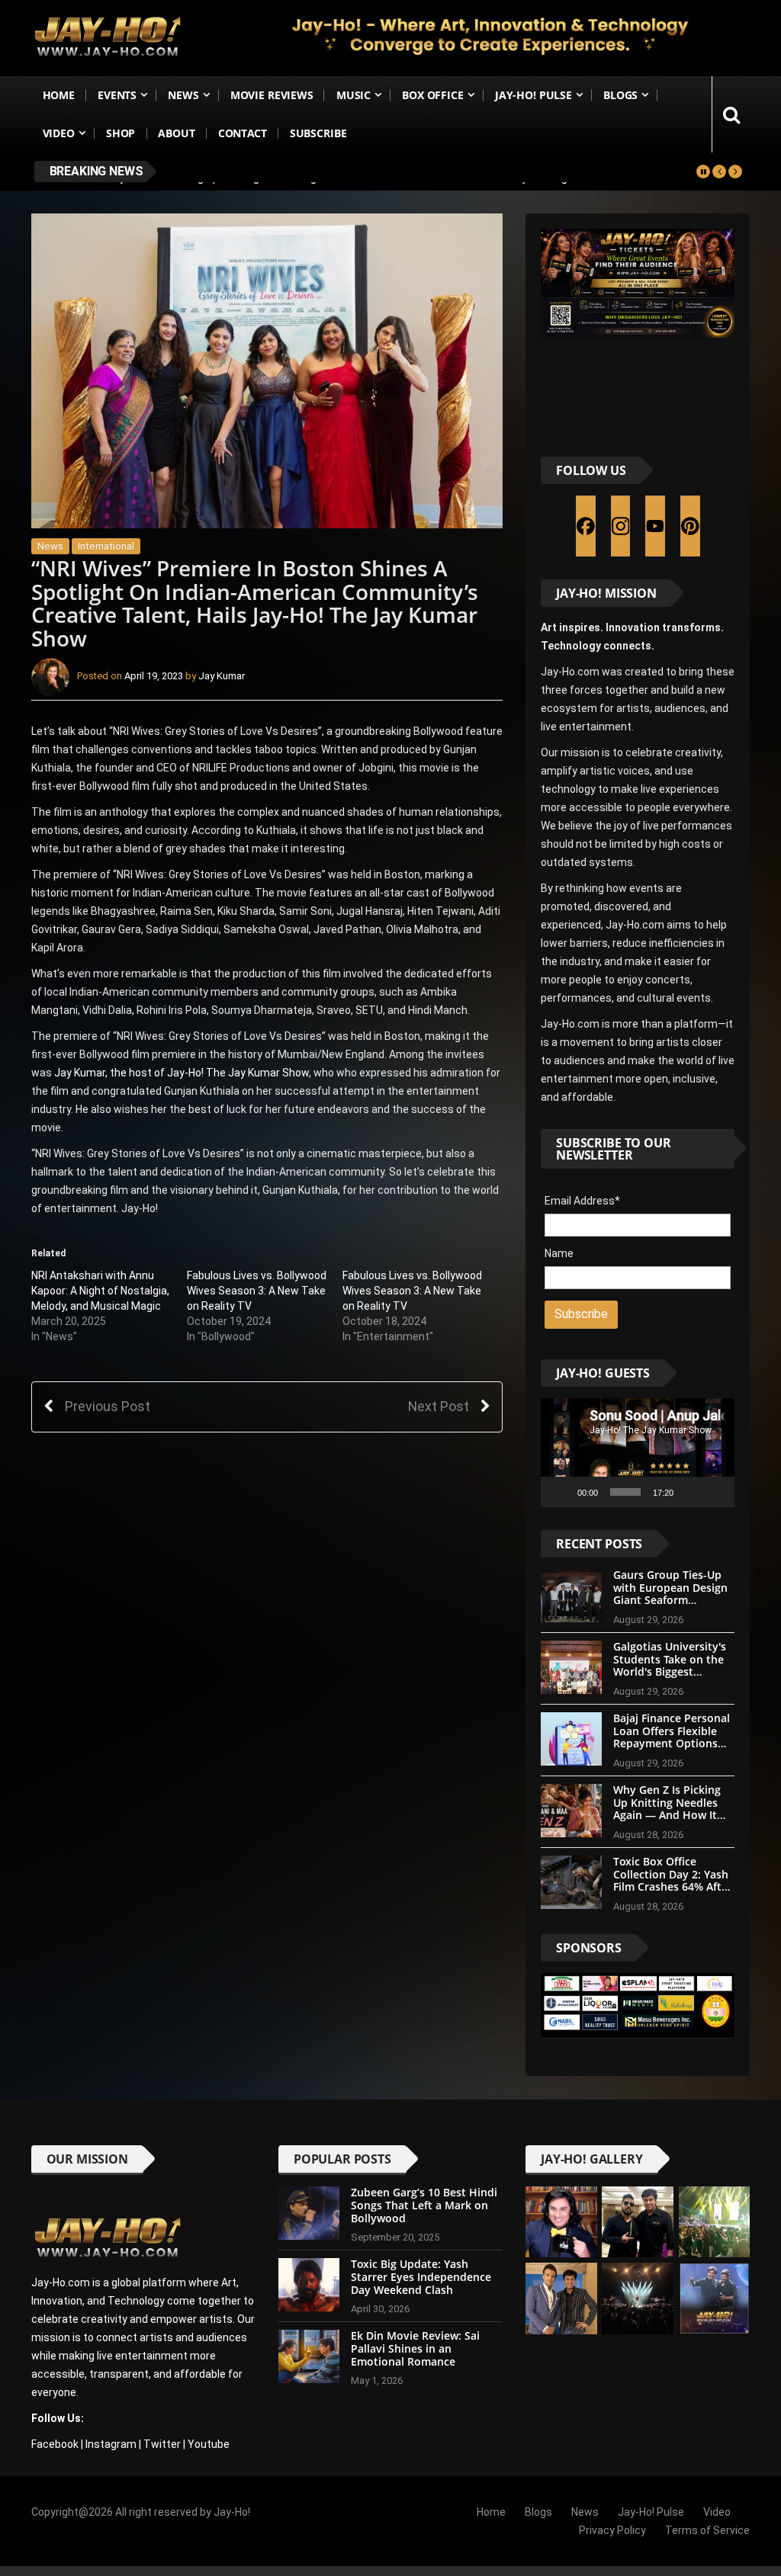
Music (354, 95)
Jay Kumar (222, 676)
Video (59, 133)
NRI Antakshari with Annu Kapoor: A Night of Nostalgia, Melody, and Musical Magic (100, 1291)
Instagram (111, 2444)
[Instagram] (621, 526)
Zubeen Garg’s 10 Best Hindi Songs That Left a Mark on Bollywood (424, 2205)
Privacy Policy (612, 2530)
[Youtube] (655, 526)
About (176, 133)
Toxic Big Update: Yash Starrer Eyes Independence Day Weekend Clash (421, 2277)
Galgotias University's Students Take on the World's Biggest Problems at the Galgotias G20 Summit (671, 1672)
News (183, 95)
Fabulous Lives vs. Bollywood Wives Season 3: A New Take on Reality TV (257, 1291)
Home (59, 95)
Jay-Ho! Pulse (534, 95)
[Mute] (690, 1492)
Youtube (209, 2444)
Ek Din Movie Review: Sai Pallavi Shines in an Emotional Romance (415, 2348)
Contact (243, 133)
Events (117, 95)
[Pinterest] (690, 526)
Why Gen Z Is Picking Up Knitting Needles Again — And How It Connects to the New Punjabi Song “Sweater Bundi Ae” (672, 1822)
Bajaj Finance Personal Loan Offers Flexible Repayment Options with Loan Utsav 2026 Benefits (672, 1744)
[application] (638, 1453)
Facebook (55, 2444)
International (106, 546)
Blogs (620, 95)
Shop (121, 133)
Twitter (162, 2444)
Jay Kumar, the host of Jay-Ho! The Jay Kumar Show (182, 1073)
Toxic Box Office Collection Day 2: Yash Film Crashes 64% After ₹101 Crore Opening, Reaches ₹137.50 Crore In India (673, 1893)
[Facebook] (586, 526)
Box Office (433, 95)
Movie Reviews (272, 95)
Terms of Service (707, 2530)
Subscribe (318, 133)
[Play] (561, 1492)
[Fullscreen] (715, 1492)
